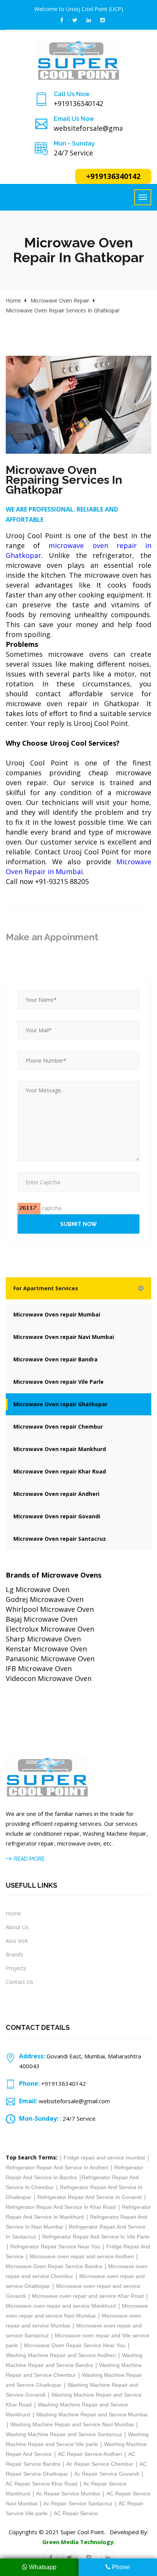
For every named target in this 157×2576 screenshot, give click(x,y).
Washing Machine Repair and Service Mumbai (92, 2414)
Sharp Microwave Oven (43, 1639)
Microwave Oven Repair (60, 300)
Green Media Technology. (79, 2542)
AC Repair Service (76, 2513)
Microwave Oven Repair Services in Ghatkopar (63, 310)
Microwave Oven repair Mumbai (57, 1314)
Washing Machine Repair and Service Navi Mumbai (72, 2424)
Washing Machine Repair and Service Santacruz (64, 2434)
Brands (14, 1954)
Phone (120, 2567)
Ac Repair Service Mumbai (68, 2494)
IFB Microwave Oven (39, 1668)
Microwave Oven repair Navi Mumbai (64, 1337)
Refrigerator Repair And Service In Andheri (57, 2167)
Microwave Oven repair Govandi (57, 1516)
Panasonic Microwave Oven (50, 1659)
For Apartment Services (46, 1288)
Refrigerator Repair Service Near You (55, 2246)
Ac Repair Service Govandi (107, 2474)
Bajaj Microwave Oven (42, 1619)
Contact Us (19, 1982)
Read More (29, 1859)
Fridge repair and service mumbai (104, 2158)
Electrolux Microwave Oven (50, 1629)
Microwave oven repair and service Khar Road (89, 2296)
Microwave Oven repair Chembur (58, 1427)
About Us (17, 1927)
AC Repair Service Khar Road (42, 2484)
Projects (16, 1968)
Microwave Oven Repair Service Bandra (54, 2266)
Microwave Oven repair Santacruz (60, 1539)
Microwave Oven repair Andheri (56, 1494)
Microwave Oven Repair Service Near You (75, 2345)
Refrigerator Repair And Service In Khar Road (61, 2207)
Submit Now (78, 1224)
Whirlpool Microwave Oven (50, 1609)
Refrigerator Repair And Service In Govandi (90, 2197)
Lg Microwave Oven (38, 1589)
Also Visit (17, 1941)
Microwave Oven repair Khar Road (60, 1471)
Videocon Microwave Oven (49, 1678)
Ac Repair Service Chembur (101, 2464)
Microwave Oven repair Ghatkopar (60, 1404)
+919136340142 (113, 176)
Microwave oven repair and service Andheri (82, 2256)
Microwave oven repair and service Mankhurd (61, 2306)
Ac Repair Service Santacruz (78, 2503)
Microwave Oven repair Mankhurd (60, 1449)
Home (13, 300)
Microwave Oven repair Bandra (55, 1359)
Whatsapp (42, 2567)
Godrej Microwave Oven (45, 1599)
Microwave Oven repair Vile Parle (58, 1382)
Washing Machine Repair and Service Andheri (61, 2355)
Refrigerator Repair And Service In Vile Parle (96, 2237)
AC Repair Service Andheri (90, 2454)
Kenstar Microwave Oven (46, 1649)
